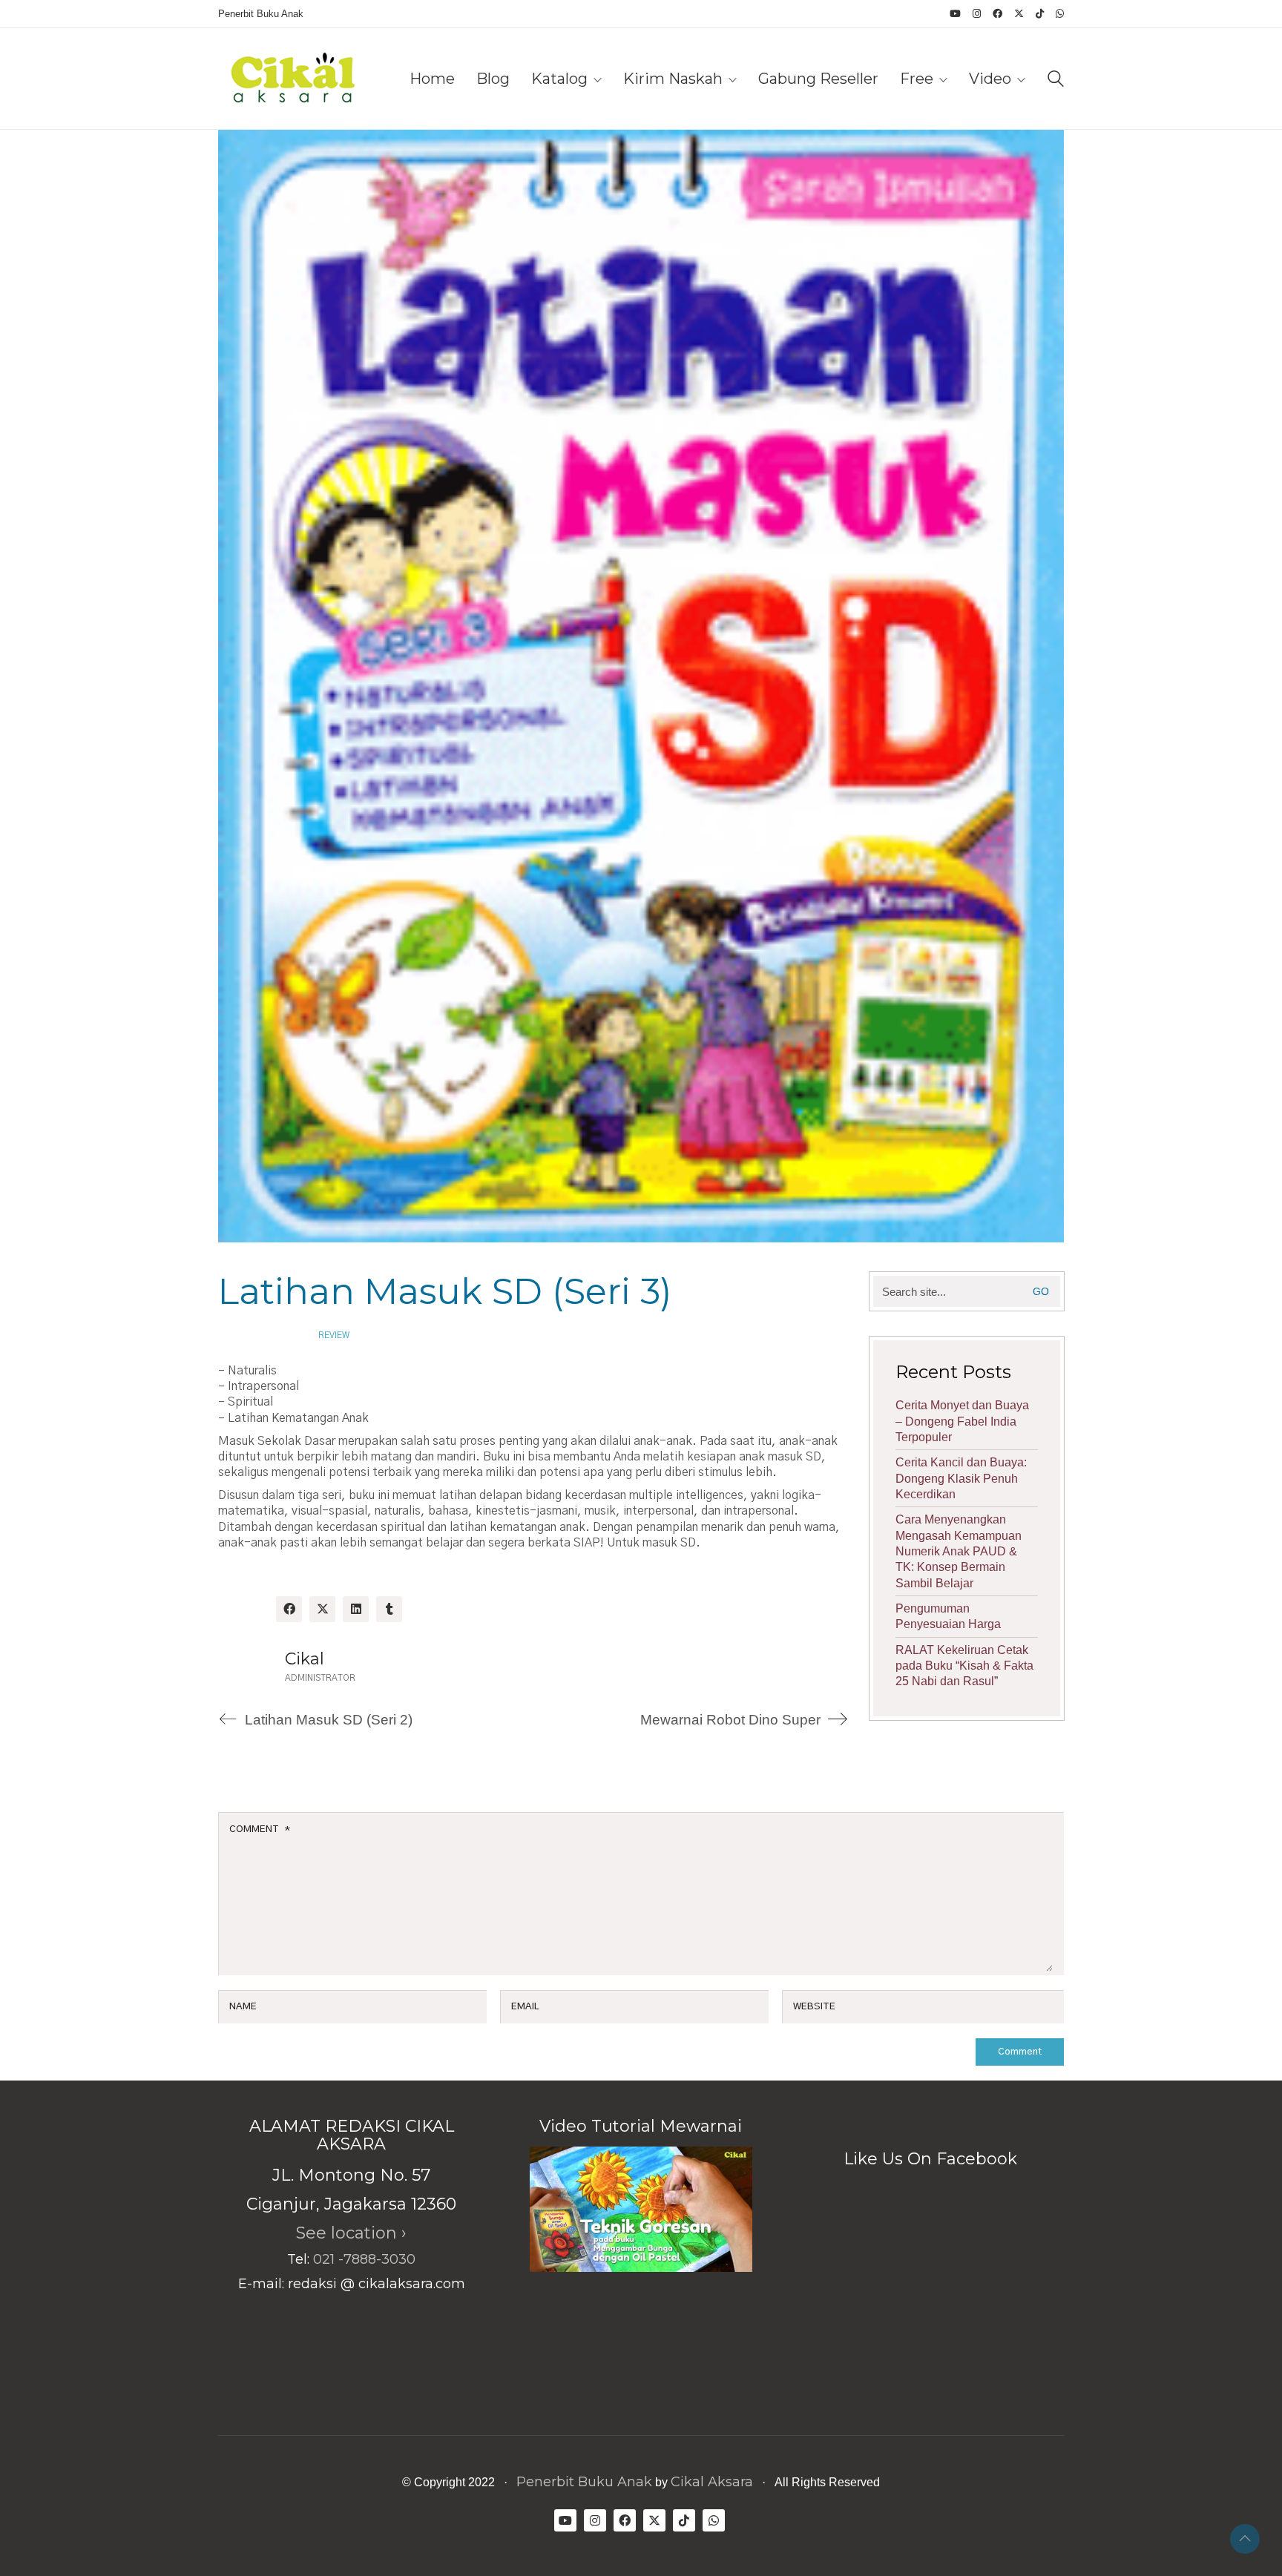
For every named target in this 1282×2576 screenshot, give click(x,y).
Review (334, 1335)
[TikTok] (684, 2520)
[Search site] (1056, 80)
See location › (351, 2233)
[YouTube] (565, 2520)
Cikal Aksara (712, 2482)
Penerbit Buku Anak (584, 2482)
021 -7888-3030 (364, 2259)
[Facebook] (289, 1609)
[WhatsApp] (714, 2520)
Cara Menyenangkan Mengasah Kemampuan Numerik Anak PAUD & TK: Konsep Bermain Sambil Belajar (959, 1551)
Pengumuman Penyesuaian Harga (948, 1616)
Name (243, 2007)
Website (814, 2007)
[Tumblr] (389, 1609)
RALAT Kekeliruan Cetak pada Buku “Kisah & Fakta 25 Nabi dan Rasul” (964, 1666)
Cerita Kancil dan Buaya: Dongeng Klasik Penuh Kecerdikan (961, 1478)
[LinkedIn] (356, 1609)
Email (525, 2007)
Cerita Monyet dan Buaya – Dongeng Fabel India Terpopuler (962, 1421)
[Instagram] (595, 2520)
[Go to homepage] (292, 79)
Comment (260, 1829)
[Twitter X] (322, 1609)
